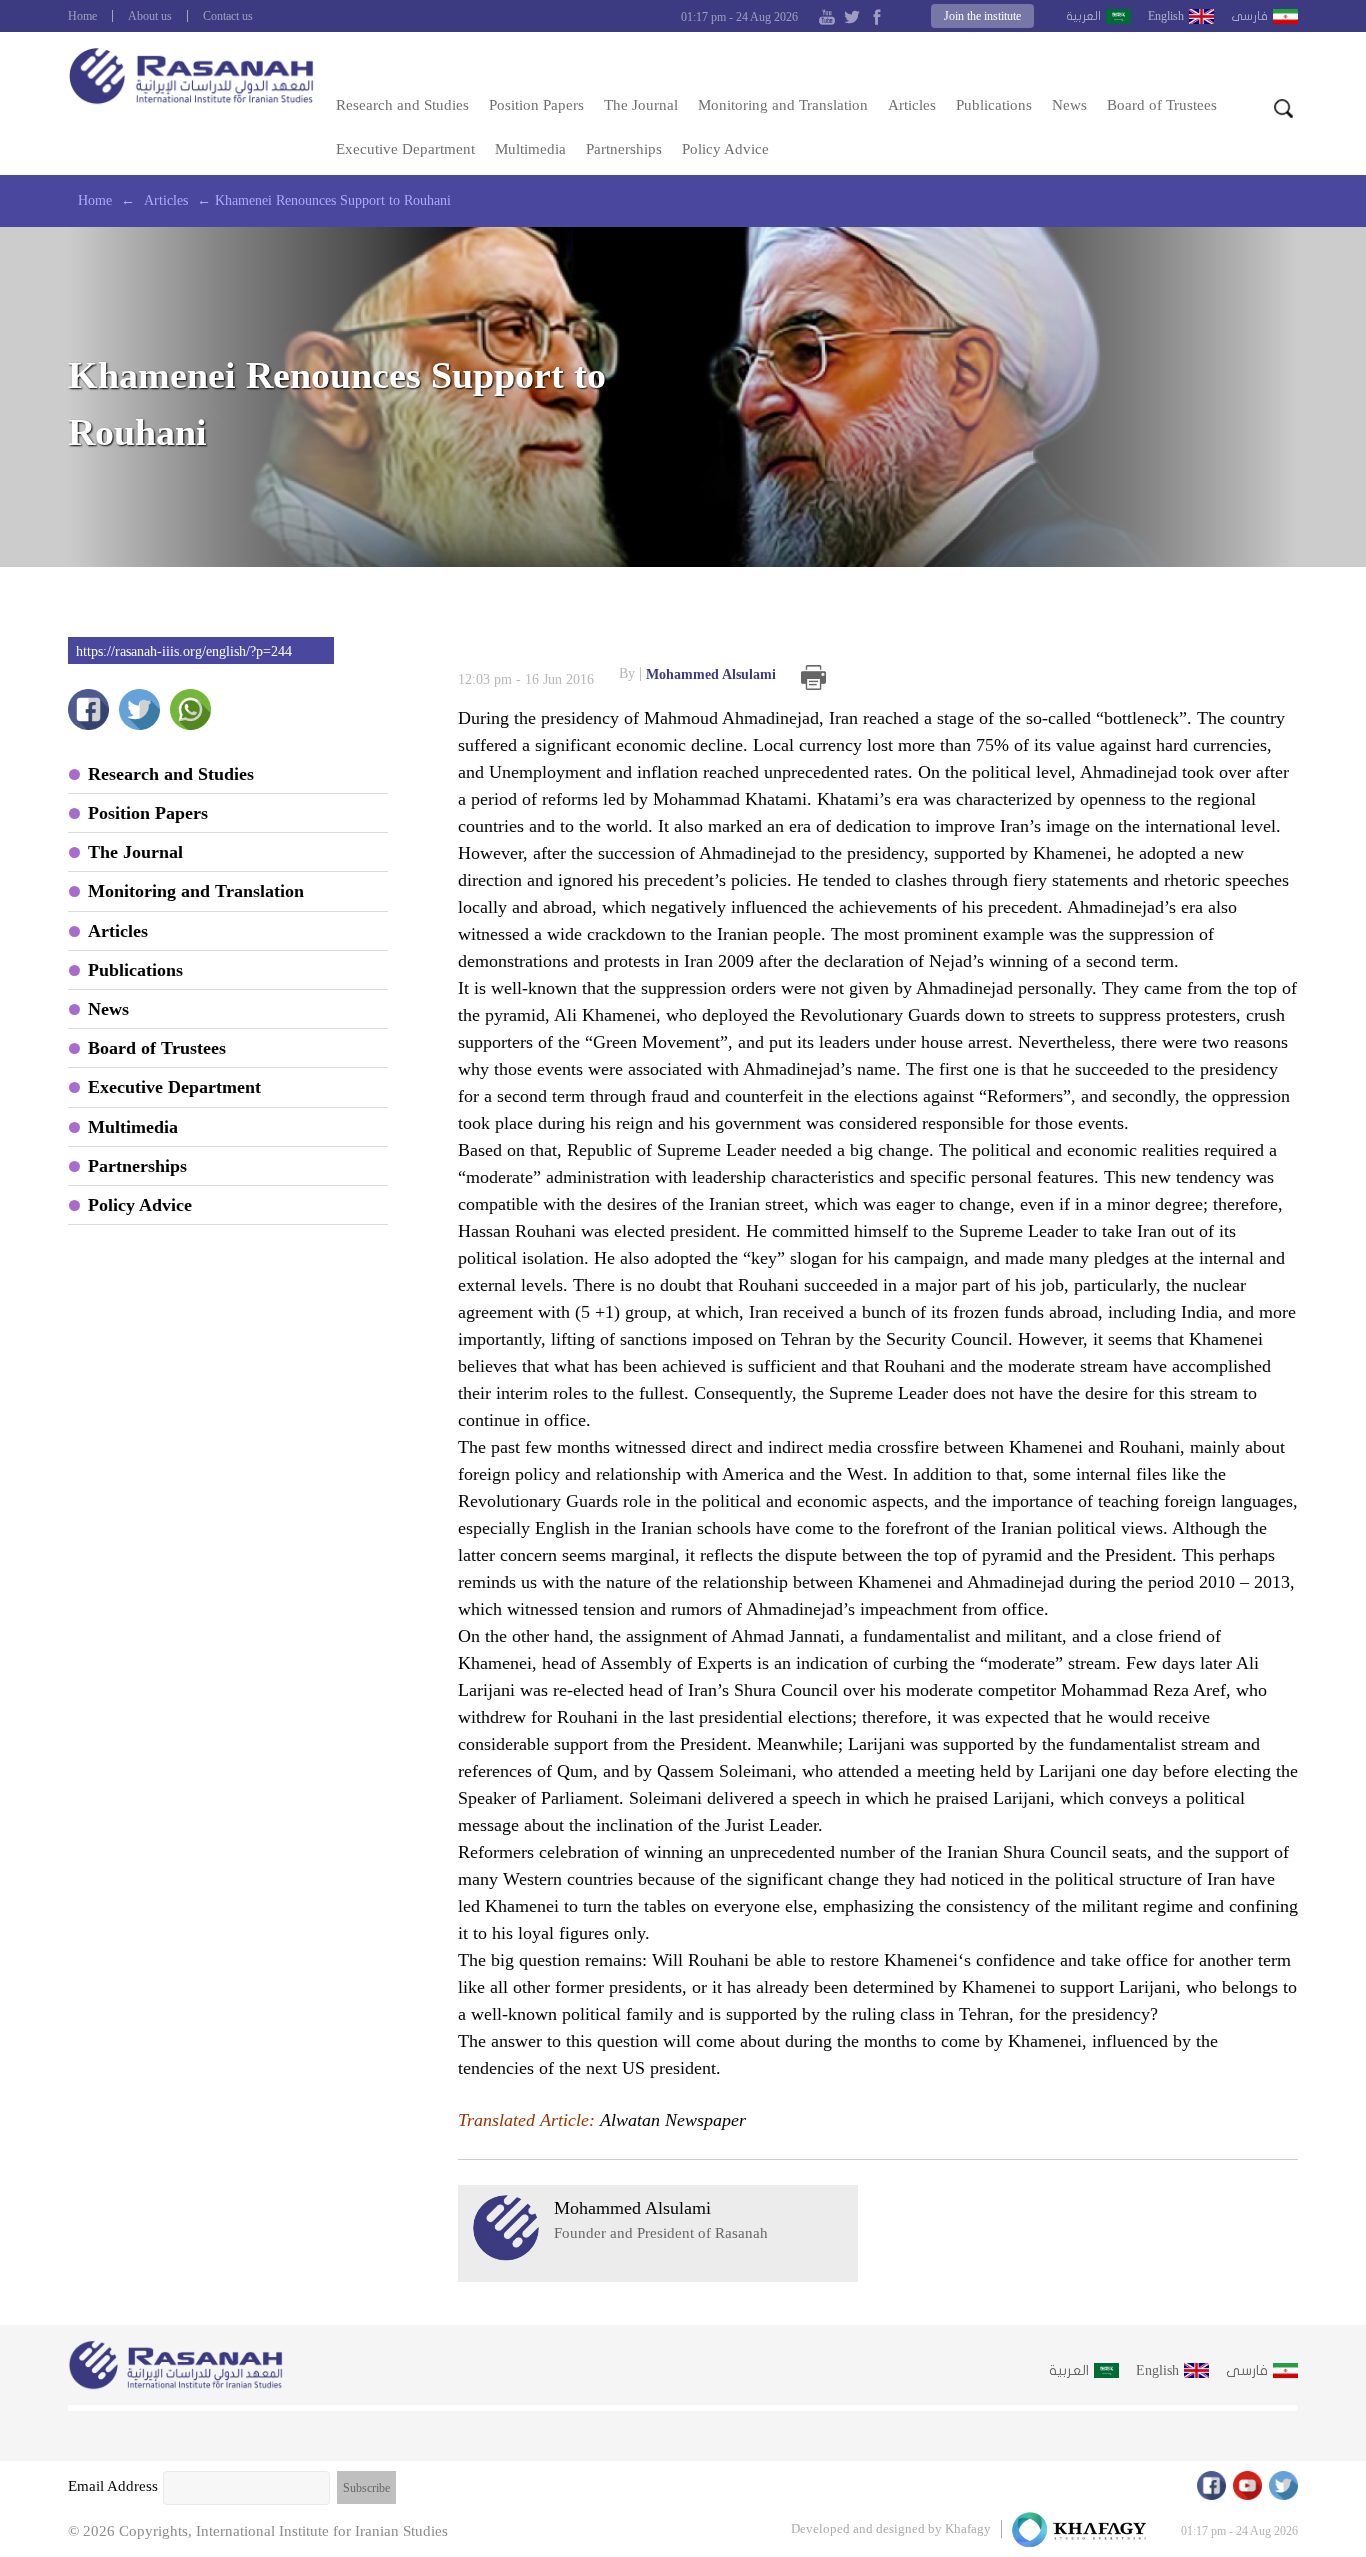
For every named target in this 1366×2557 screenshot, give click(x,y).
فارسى (1249, 16)
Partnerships (624, 149)
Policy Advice (725, 149)
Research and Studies (402, 105)
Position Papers (536, 105)
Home (82, 16)
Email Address (113, 2486)
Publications (994, 105)
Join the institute (982, 16)
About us (150, 16)
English (1166, 16)
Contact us (228, 16)
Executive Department (405, 149)
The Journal (641, 105)
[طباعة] (813, 677)
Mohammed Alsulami (697, 674)
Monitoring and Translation (783, 105)
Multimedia (530, 149)
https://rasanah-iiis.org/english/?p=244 (184, 651)
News (1069, 105)
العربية (1083, 16)
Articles (912, 105)
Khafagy (968, 2528)
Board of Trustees (1162, 105)
